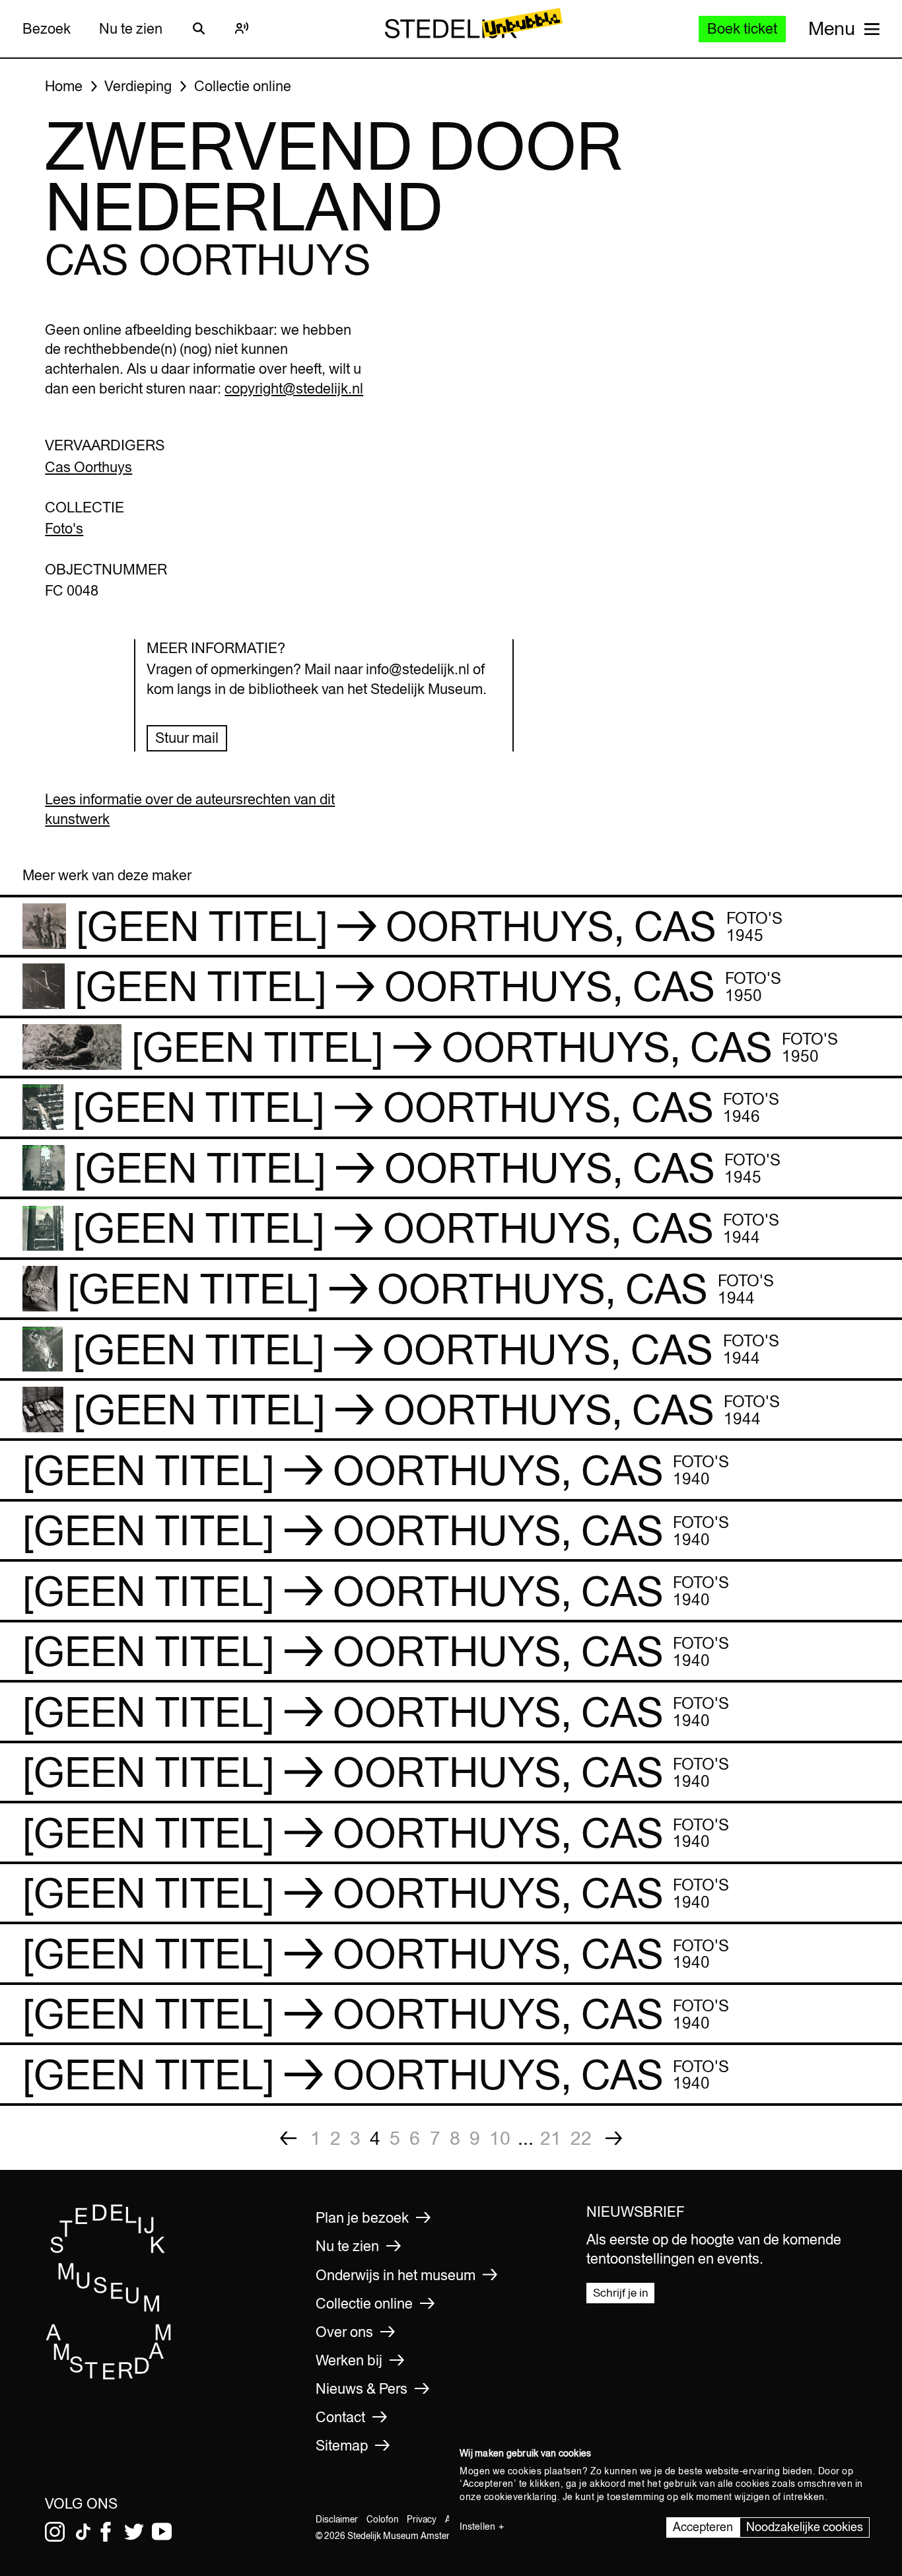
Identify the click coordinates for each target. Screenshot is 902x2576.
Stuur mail (187, 738)
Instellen (477, 2526)
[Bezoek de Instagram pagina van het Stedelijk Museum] (55, 2532)
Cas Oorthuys (88, 467)
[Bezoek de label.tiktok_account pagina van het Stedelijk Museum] (83, 2532)
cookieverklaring (521, 2497)
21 (551, 2138)
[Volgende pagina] (614, 2138)
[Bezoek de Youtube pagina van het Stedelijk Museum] (162, 2532)
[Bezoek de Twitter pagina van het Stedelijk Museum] (134, 2532)
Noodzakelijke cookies (805, 2527)
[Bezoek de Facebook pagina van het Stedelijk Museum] (106, 2532)
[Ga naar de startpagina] (109, 2376)
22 (581, 2138)
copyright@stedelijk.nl (294, 388)
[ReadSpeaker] (242, 28)
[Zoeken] (199, 28)
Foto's (64, 528)
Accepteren (703, 2527)
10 (500, 2138)
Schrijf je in (621, 2293)
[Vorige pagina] (289, 2138)
